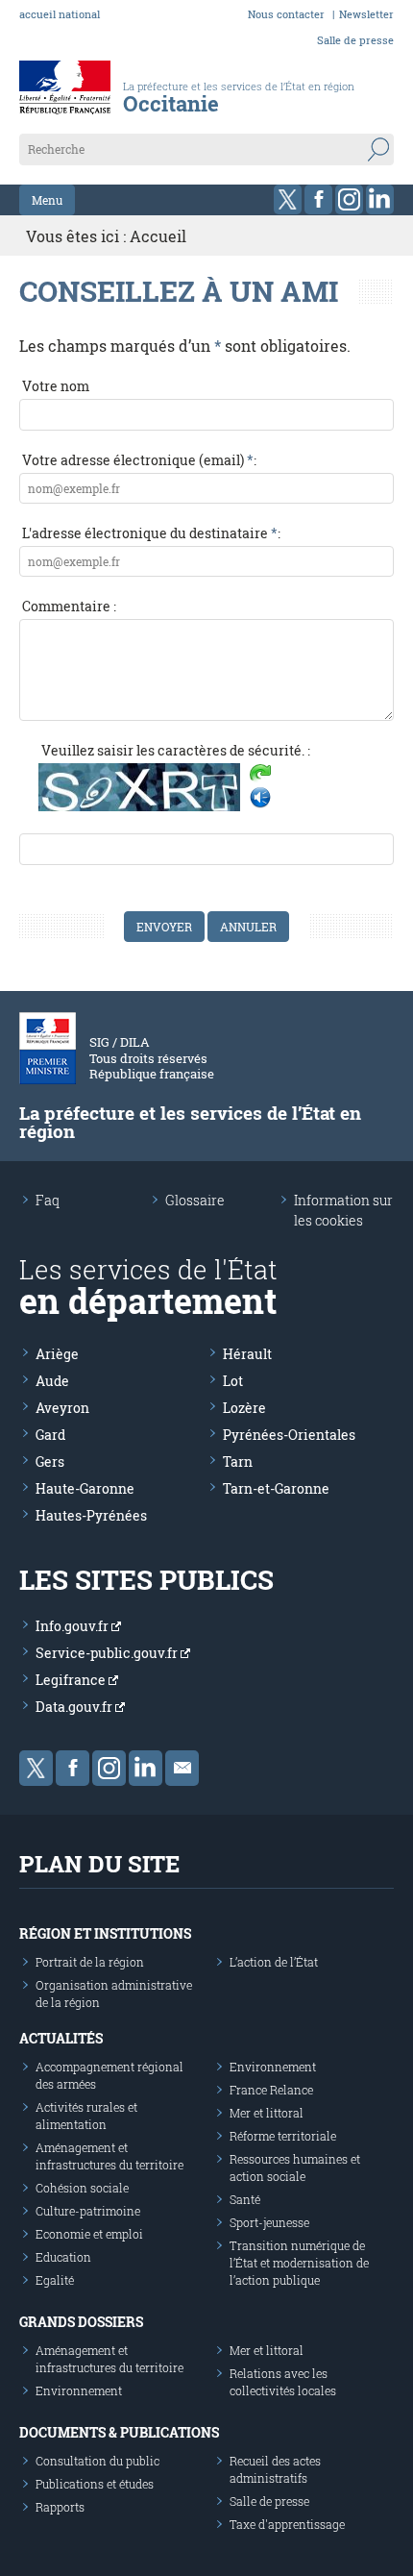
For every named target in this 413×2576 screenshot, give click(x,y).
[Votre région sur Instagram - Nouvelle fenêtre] (349, 199)
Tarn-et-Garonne (276, 1488)
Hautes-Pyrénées (91, 1515)
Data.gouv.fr (75, 1707)
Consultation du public (97, 2461)
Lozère (244, 1408)
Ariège (57, 1354)
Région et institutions (105, 1933)
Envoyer (164, 927)
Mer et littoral (267, 2113)
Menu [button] (47, 200)
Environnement (273, 2067)
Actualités (61, 2038)
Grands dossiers (81, 2322)
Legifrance (72, 1680)
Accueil (158, 236)
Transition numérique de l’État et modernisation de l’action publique (299, 2263)
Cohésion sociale (82, 2188)
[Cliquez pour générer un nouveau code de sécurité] (260, 775)
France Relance (271, 2090)
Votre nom (56, 386)
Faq (48, 1200)
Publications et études (95, 2484)
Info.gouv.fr (73, 1626)
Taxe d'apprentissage (287, 2524)
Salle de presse (355, 40)
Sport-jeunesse (269, 2222)
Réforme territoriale (283, 2136)
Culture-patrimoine (88, 2211)
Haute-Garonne (85, 1488)
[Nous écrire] (182, 1768)
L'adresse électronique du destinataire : (151, 533)
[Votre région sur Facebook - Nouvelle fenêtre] (318, 199)
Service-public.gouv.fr (108, 1653)
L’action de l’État (274, 1962)
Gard (50, 1435)
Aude (52, 1381)
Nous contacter (286, 14)
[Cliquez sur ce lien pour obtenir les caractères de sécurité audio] (260, 798)
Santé (245, 2199)
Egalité (55, 2280)
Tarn (238, 1461)
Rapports (60, 2507)
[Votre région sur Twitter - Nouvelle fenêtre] (288, 199)
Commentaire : (69, 606)
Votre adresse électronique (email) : (139, 460)
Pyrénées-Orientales (289, 1435)
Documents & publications (119, 2432)
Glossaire (195, 1200)
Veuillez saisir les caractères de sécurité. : (176, 750)
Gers (50, 1461)
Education (63, 2257)
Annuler (248, 927)
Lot (233, 1381)
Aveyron (62, 1408)
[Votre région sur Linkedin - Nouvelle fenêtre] (380, 199)
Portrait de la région (90, 1962)
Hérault (247, 1354)
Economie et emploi (89, 2234)
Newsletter (366, 14)
